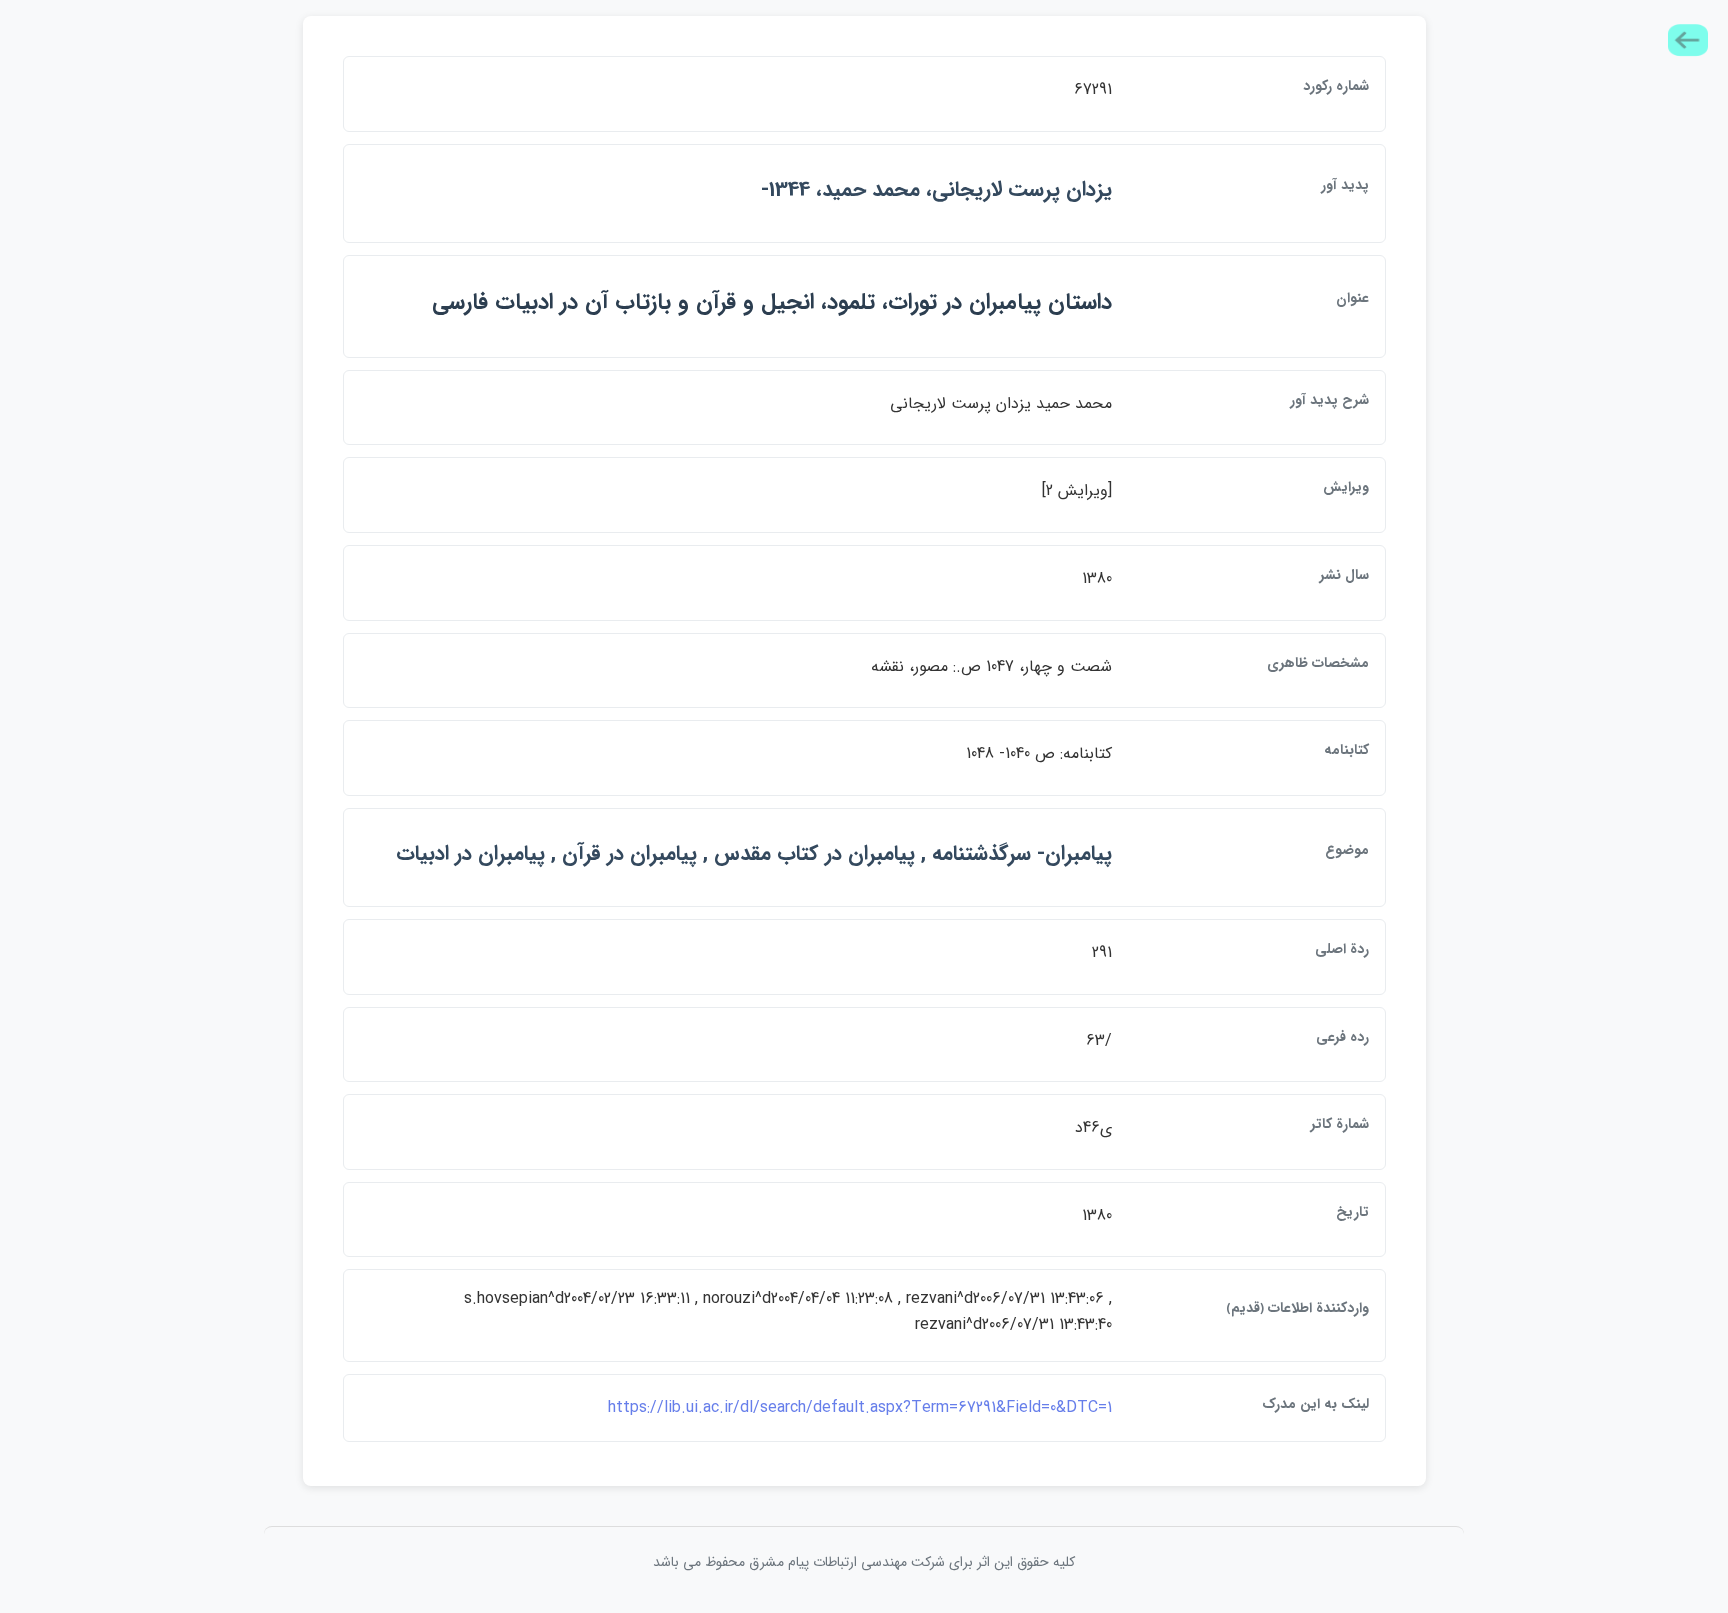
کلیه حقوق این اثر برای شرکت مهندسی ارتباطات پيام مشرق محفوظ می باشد (864, 1562)
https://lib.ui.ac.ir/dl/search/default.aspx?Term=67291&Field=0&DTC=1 (860, 1407)
